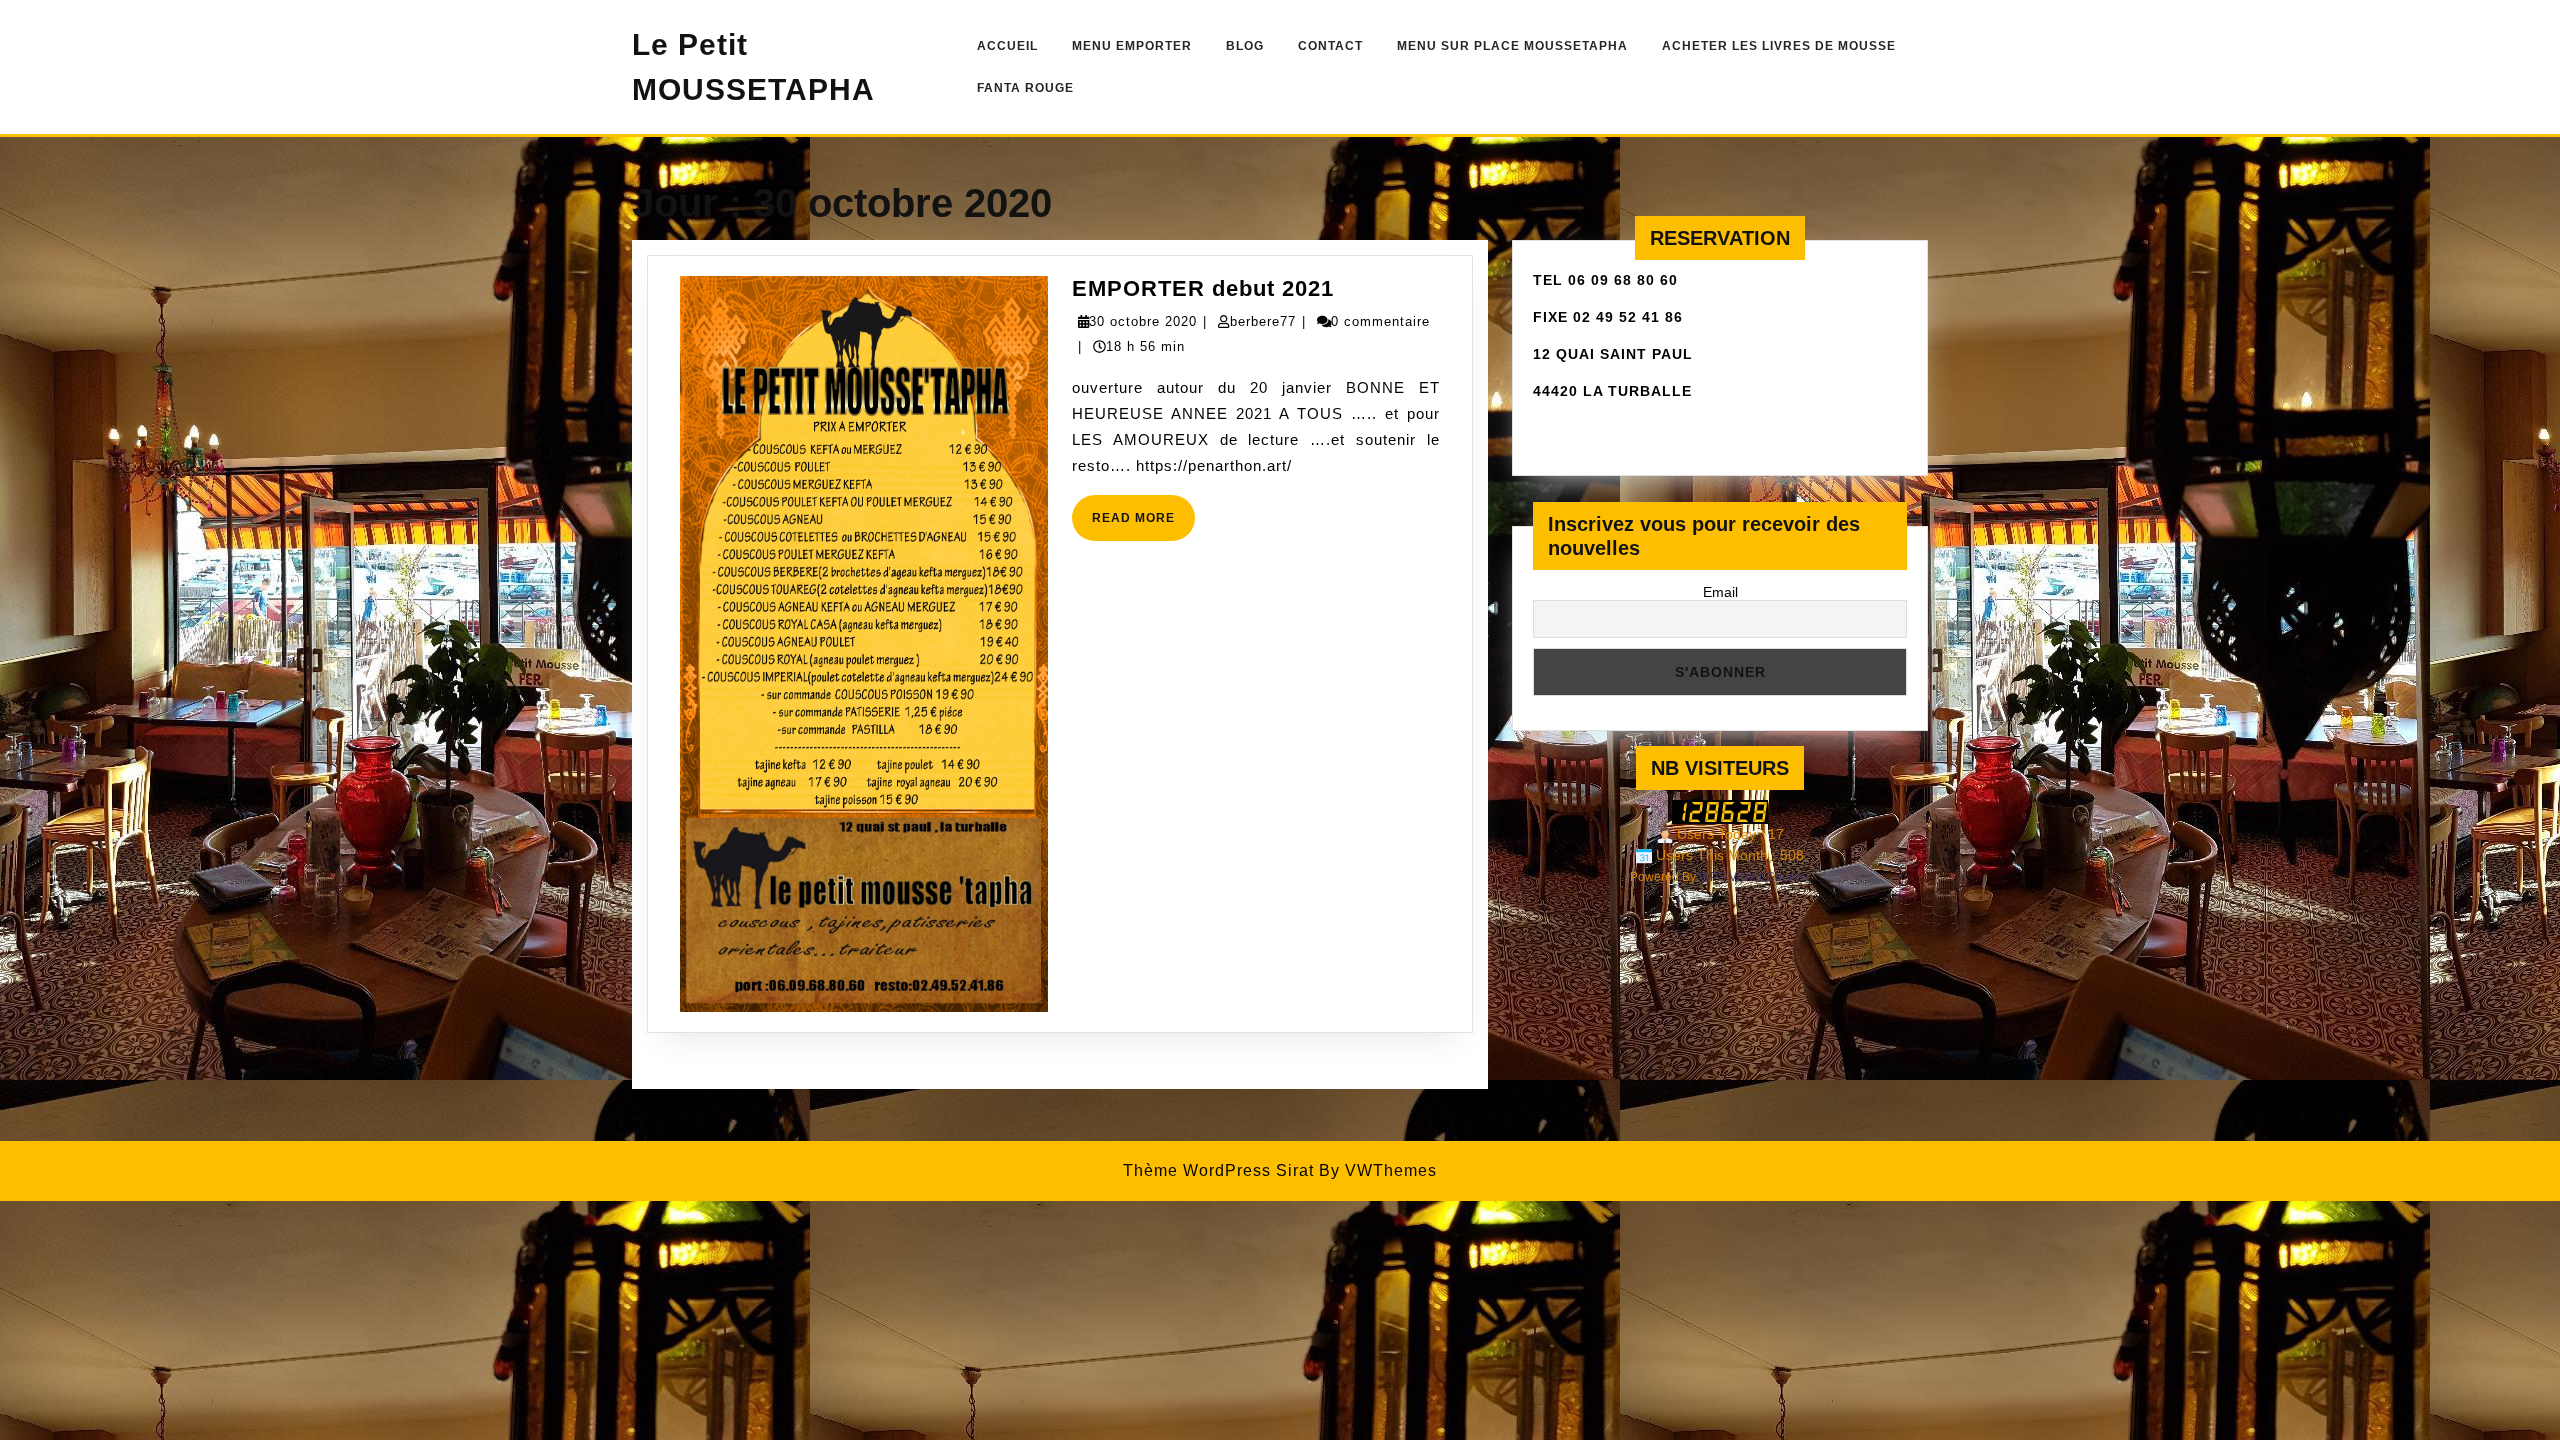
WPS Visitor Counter (1754, 877)
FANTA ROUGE (1025, 88)
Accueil (1007, 46)
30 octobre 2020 (1143, 321)
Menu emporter (1132, 46)
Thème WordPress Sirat (1218, 1170)
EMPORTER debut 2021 (1203, 288)
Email (1720, 592)
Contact (1330, 46)
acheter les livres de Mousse (1779, 46)
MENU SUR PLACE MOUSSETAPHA (1512, 46)
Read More (1143, 525)
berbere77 (1263, 321)
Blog (1245, 46)
